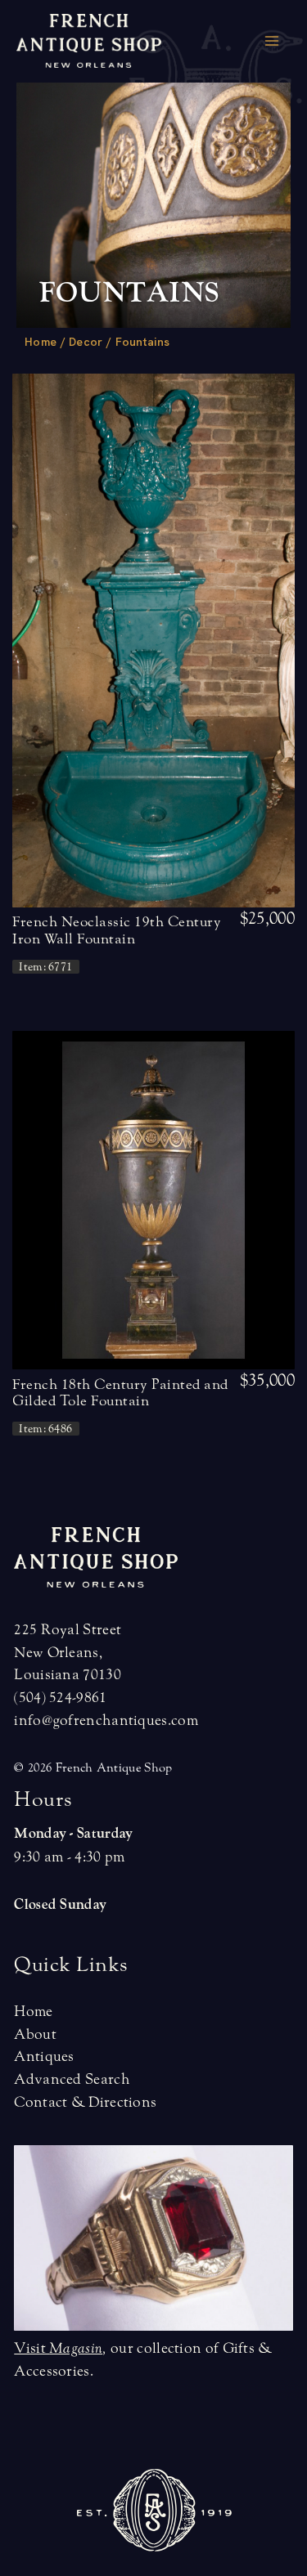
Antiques (44, 2056)
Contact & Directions (85, 2102)
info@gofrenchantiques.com (106, 1720)
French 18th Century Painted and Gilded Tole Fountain (120, 1393)
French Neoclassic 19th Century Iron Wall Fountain (117, 930)
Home (41, 342)
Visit (58, 2348)
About (35, 2034)
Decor (86, 342)
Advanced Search (72, 2079)
